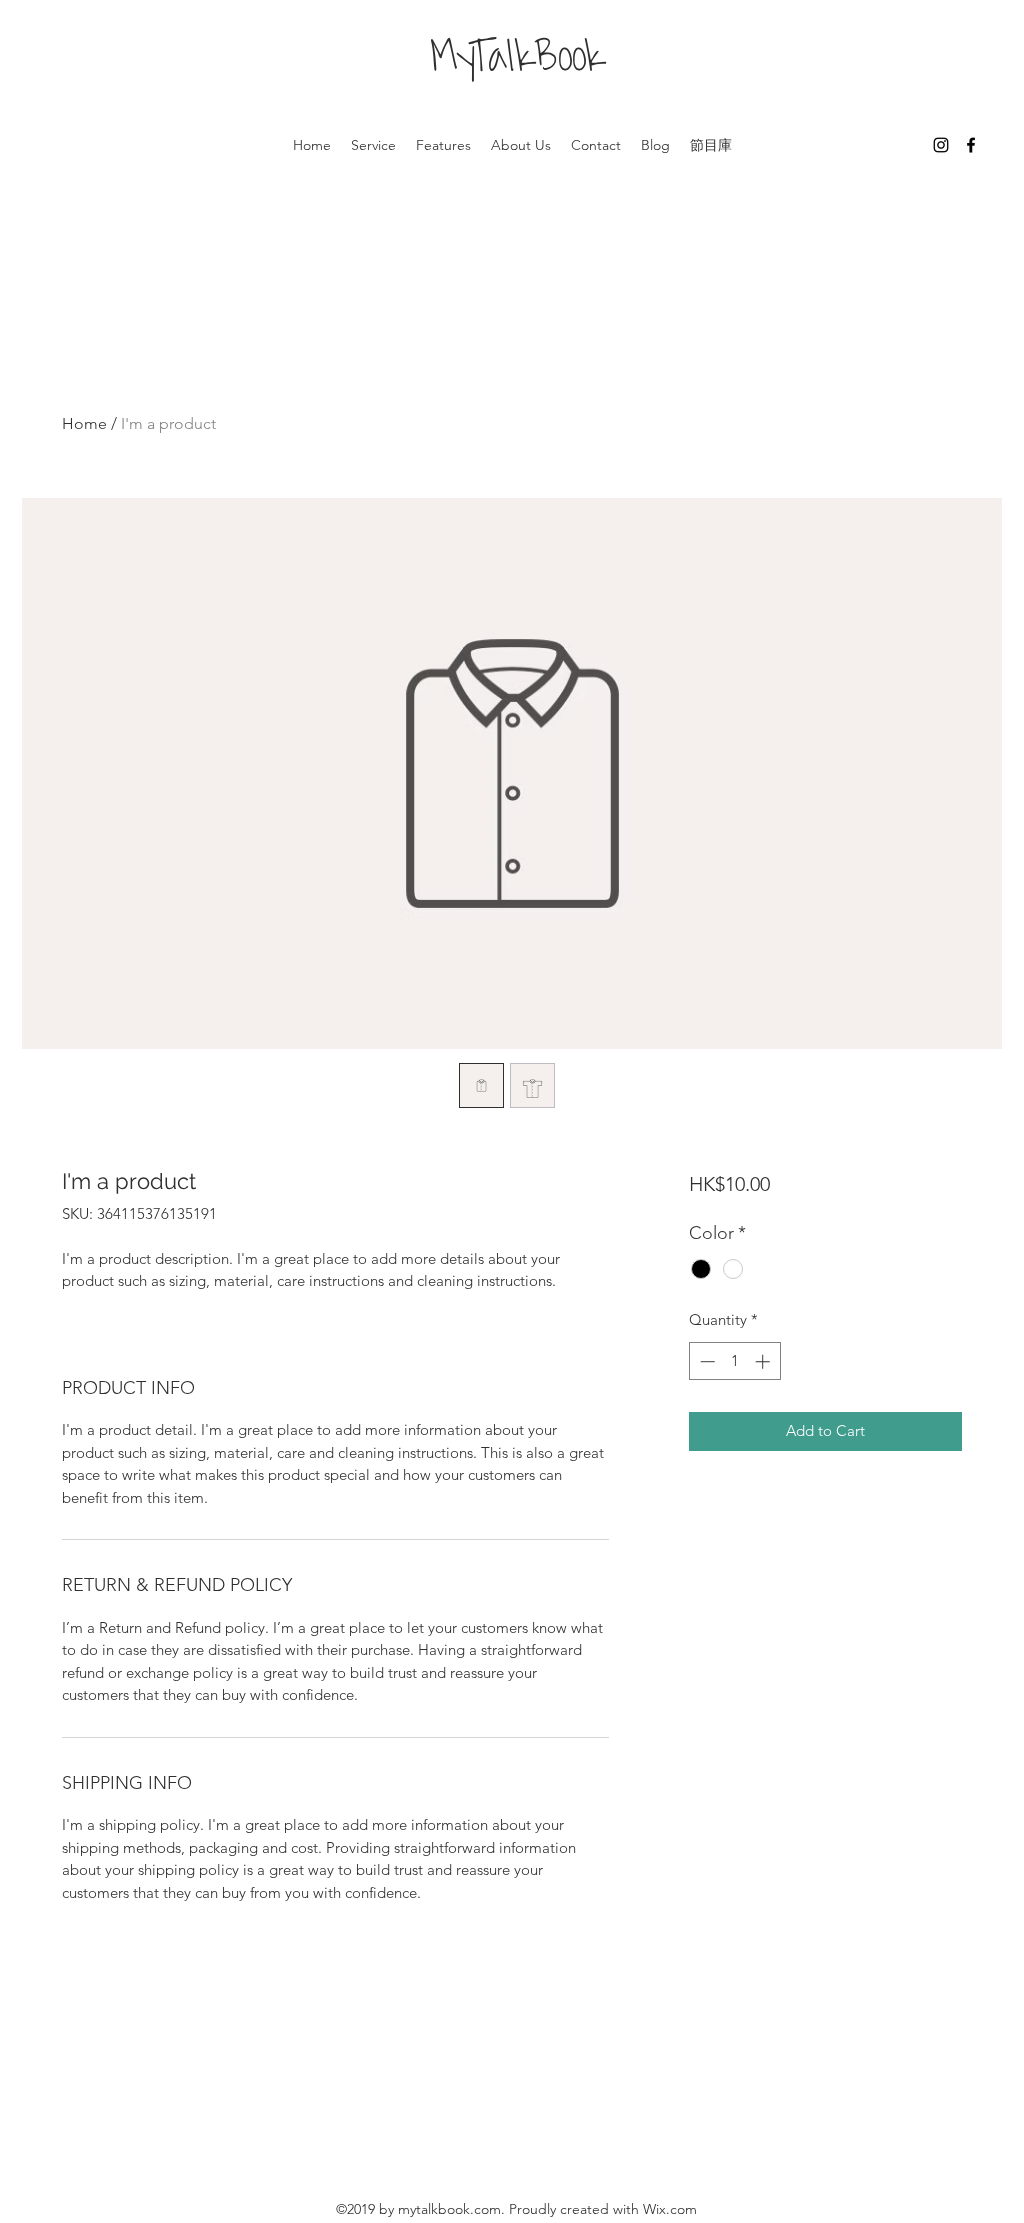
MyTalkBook (517, 61)
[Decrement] (705, 1361)
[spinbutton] (734, 1361)
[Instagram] (941, 145)
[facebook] (971, 145)
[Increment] (764, 1361)
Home (84, 423)
